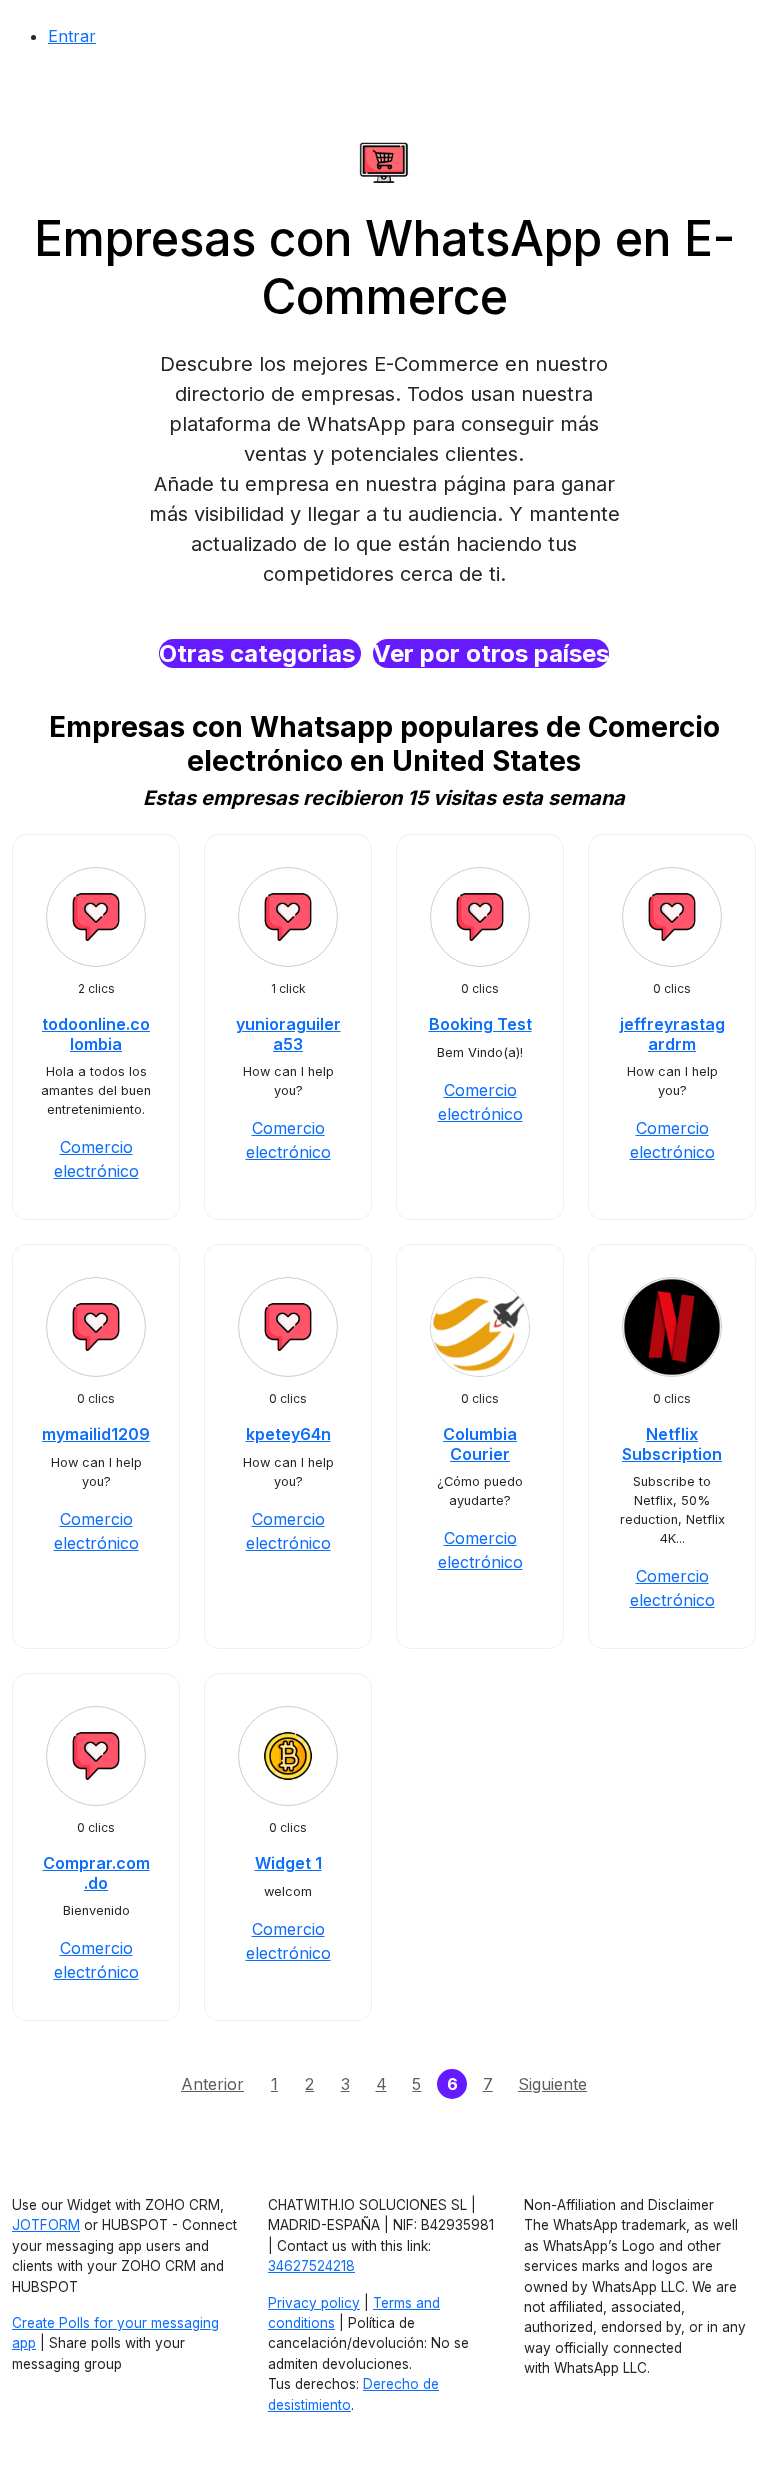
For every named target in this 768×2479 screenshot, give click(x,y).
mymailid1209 (96, 1434)
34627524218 (311, 2266)
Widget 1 (288, 1863)
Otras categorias (260, 653)
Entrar (72, 36)
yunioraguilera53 (288, 1033)
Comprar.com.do (96, 1872)
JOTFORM (46, 2225)
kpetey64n (288, 1434)
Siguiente (552, 2084)
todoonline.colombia (96, 1033)
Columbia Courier (480, 1443)
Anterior (212, 2084)
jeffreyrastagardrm (672, 1033)
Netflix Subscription (672, 1443)
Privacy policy (314, 2303)
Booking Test (480, 1024)
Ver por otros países (491, 653)
